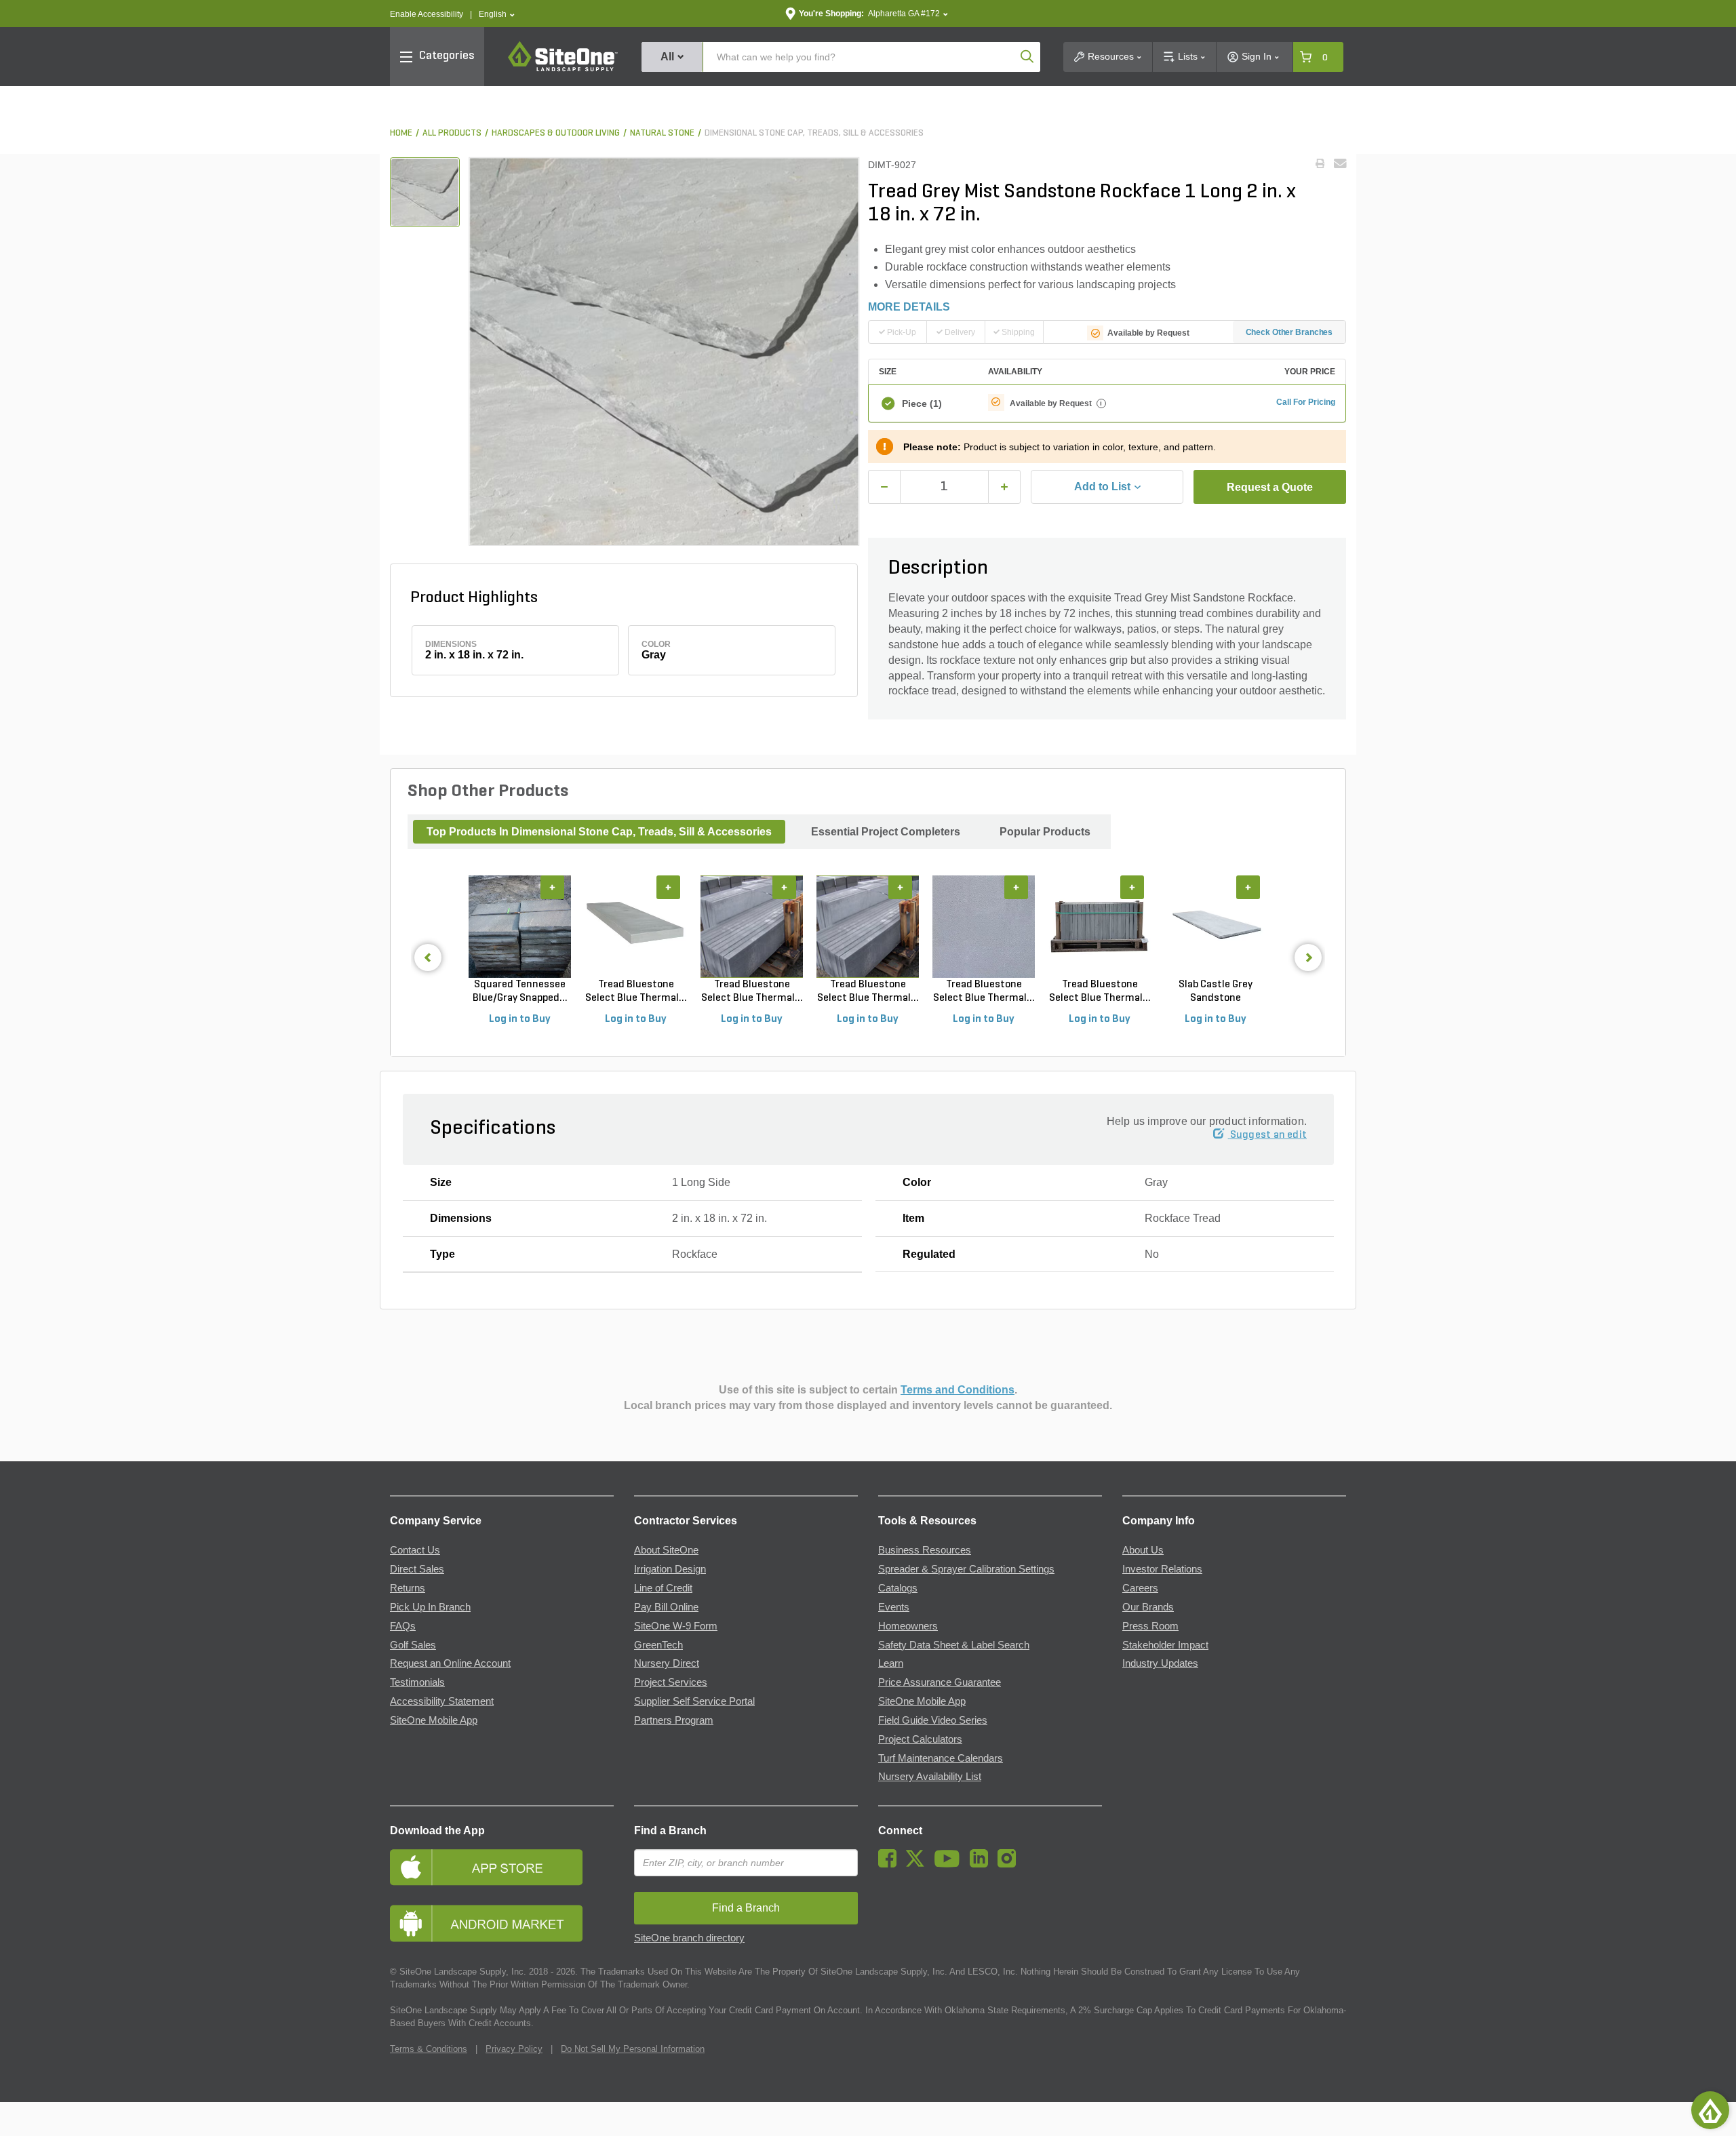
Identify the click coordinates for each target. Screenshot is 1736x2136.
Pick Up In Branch (430, 1607)
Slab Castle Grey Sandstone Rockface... (1216, 992)
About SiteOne (666, 1550)
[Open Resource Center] (1710, 2110)
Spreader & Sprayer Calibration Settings (966, 1569)
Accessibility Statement (442, 1701)
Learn (891, 1663)
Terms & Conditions (429, 2049)
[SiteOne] (563, 69)
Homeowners (908, 1626)
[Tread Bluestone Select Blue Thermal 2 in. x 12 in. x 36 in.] (636, 927)
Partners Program (674, 1720)
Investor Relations (1162, 1569)
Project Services (671, 1682)
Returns (408, 1588)
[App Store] (502, 1867)
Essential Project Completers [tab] (886, 832)
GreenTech (658, 1645)
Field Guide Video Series (933, 1720)
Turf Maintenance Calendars (941, 1758)
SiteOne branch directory (689, 1938)
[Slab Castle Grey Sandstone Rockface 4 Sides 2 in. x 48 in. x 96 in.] (1216, 927)
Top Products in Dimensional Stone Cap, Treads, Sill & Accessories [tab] (599, 832)
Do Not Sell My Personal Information (633, 2049)
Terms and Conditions (958, 1390)
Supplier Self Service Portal (694, 1701)
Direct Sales (417, 1569)
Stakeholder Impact (1165, 1645)
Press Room (1150, 1626)
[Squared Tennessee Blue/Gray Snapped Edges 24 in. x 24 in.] (520, 927)
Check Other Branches (1289, 332)
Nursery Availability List (930, 1777)
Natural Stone (662, 133)
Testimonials (417, 1682)
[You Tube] (950, 1864)
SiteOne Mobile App (434, 1720)
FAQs (403, 1626)
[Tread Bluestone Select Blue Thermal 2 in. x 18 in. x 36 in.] (1100, 927)
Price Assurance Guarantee (940, 1682)
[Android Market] (502, 1923)
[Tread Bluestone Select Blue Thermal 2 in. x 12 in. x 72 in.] (752, 927)
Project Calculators (920, 1739)
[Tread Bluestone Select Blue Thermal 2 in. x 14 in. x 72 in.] (984, 927)
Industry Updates (1160, 1663)
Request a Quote (1270, 487)
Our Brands (1148, 1607)
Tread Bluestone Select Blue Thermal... (636, 991)
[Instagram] (1010, 1864)
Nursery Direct (667, 1663)
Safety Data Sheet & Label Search (954, 1645)
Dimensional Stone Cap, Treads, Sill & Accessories (814, 133)
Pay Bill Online (666, 1607)
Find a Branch (670, 1831)
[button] (497, 15)
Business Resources (925, 1550)
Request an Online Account (450, 1663)
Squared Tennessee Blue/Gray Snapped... (520, 991)
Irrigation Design (670, 1569)
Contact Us (415, 1550)
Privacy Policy (514, 2049)
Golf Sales (413, 1645)
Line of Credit (663, 1588)
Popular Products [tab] (1045, 832)
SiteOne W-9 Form (676, 1626)
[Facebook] (891, 1864)
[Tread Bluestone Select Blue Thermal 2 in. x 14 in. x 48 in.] (868, 927)
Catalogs (898, 1588)
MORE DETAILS (909, 307)
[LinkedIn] (982, 1864)
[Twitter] (919, 1864)
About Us (1143, 1550)
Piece (922, 403)
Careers (1140, 1588)
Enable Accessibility (427, 14)
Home (401, 133)
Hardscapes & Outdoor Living (556, 133)
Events (894, 1607)
